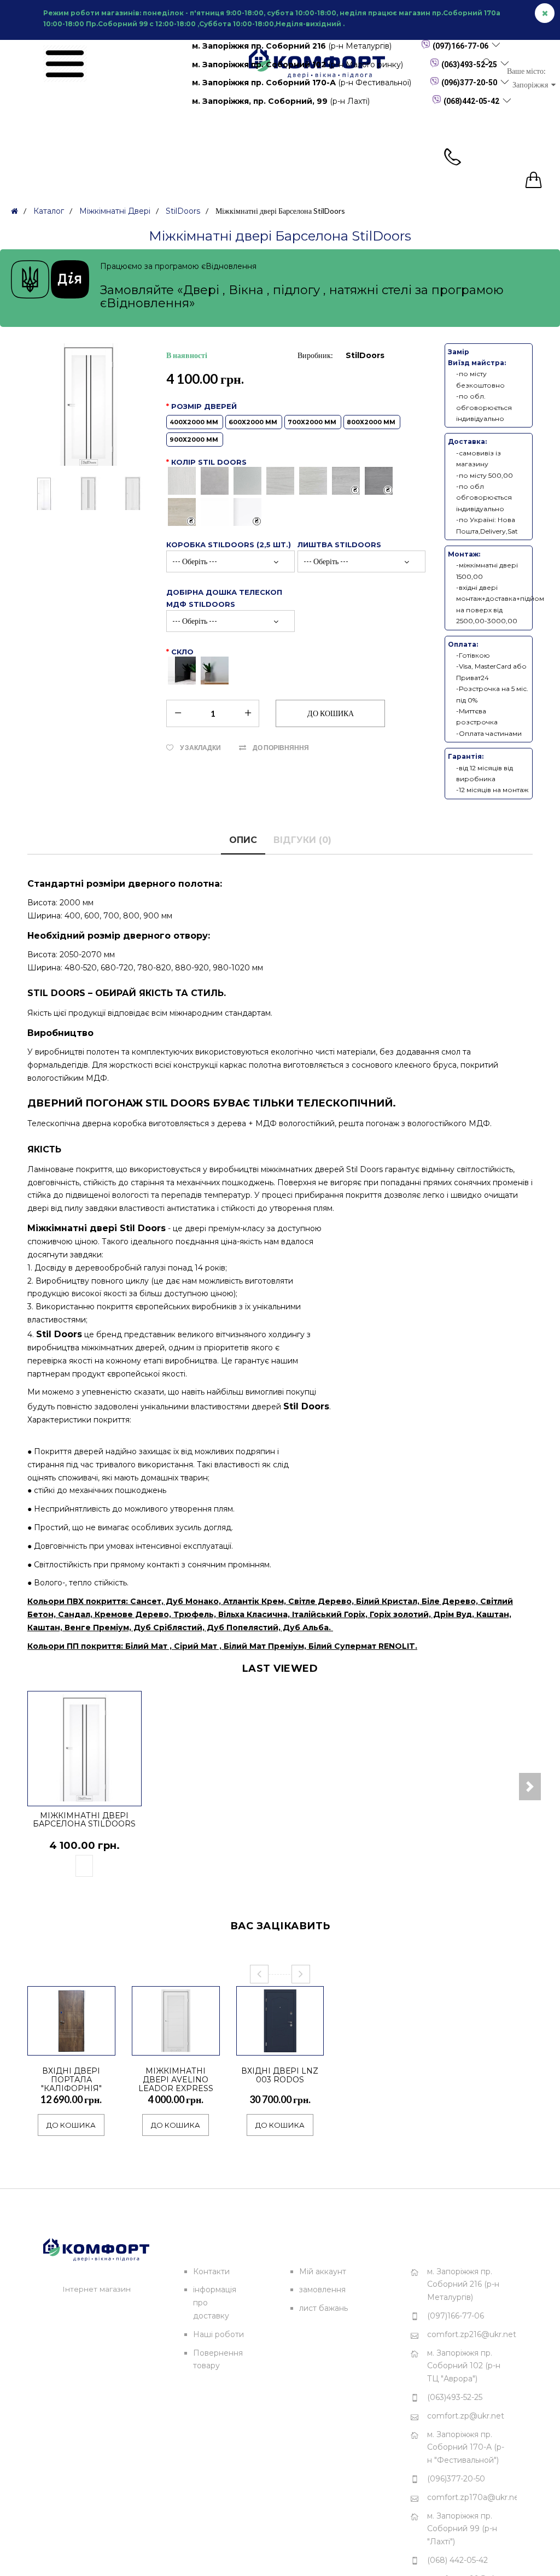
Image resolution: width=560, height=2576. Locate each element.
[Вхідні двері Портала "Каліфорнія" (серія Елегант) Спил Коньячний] (101, 2042)
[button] (530, 1787)
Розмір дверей (283, 422)
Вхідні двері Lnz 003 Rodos (280, 2075)
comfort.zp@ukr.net (466, 2416)
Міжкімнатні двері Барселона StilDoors (84, 1820)
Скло (182, 652)
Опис (243, 840)
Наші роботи (218, 2334)
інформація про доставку (215, 2303)
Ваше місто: (526, 71)
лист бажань (323, 2308)
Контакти (211, 2271)
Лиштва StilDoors (339, 545)
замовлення (322, 2290)
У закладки (200, 748)
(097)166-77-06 (460, 46)
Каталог (49, 211)
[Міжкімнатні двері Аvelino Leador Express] (206, 2042)
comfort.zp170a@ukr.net (472, 2497)
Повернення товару (218, 2360)
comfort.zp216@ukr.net (472, 2334)
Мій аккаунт (323, 2271)
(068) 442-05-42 (457, 2560)
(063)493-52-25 (469, 65)
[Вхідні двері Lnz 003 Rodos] (310, 2042)
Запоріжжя (532, 84)
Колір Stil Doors (209, 462)
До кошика (71, 2125)
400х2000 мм (195, 422)
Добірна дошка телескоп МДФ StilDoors (224, 598)
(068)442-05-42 (471, 101)
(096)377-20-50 (469, 83)
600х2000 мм (254, 422)
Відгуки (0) (302, 840)
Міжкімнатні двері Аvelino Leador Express (176, 2080)
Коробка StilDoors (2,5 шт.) (229, 545)
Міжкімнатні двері (115, 211)
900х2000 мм (195, 440)
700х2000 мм (313, 422)
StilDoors (183, 211)
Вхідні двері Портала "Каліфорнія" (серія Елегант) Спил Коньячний (71, 2088)
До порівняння (281, 748)
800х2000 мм (372, 422)
